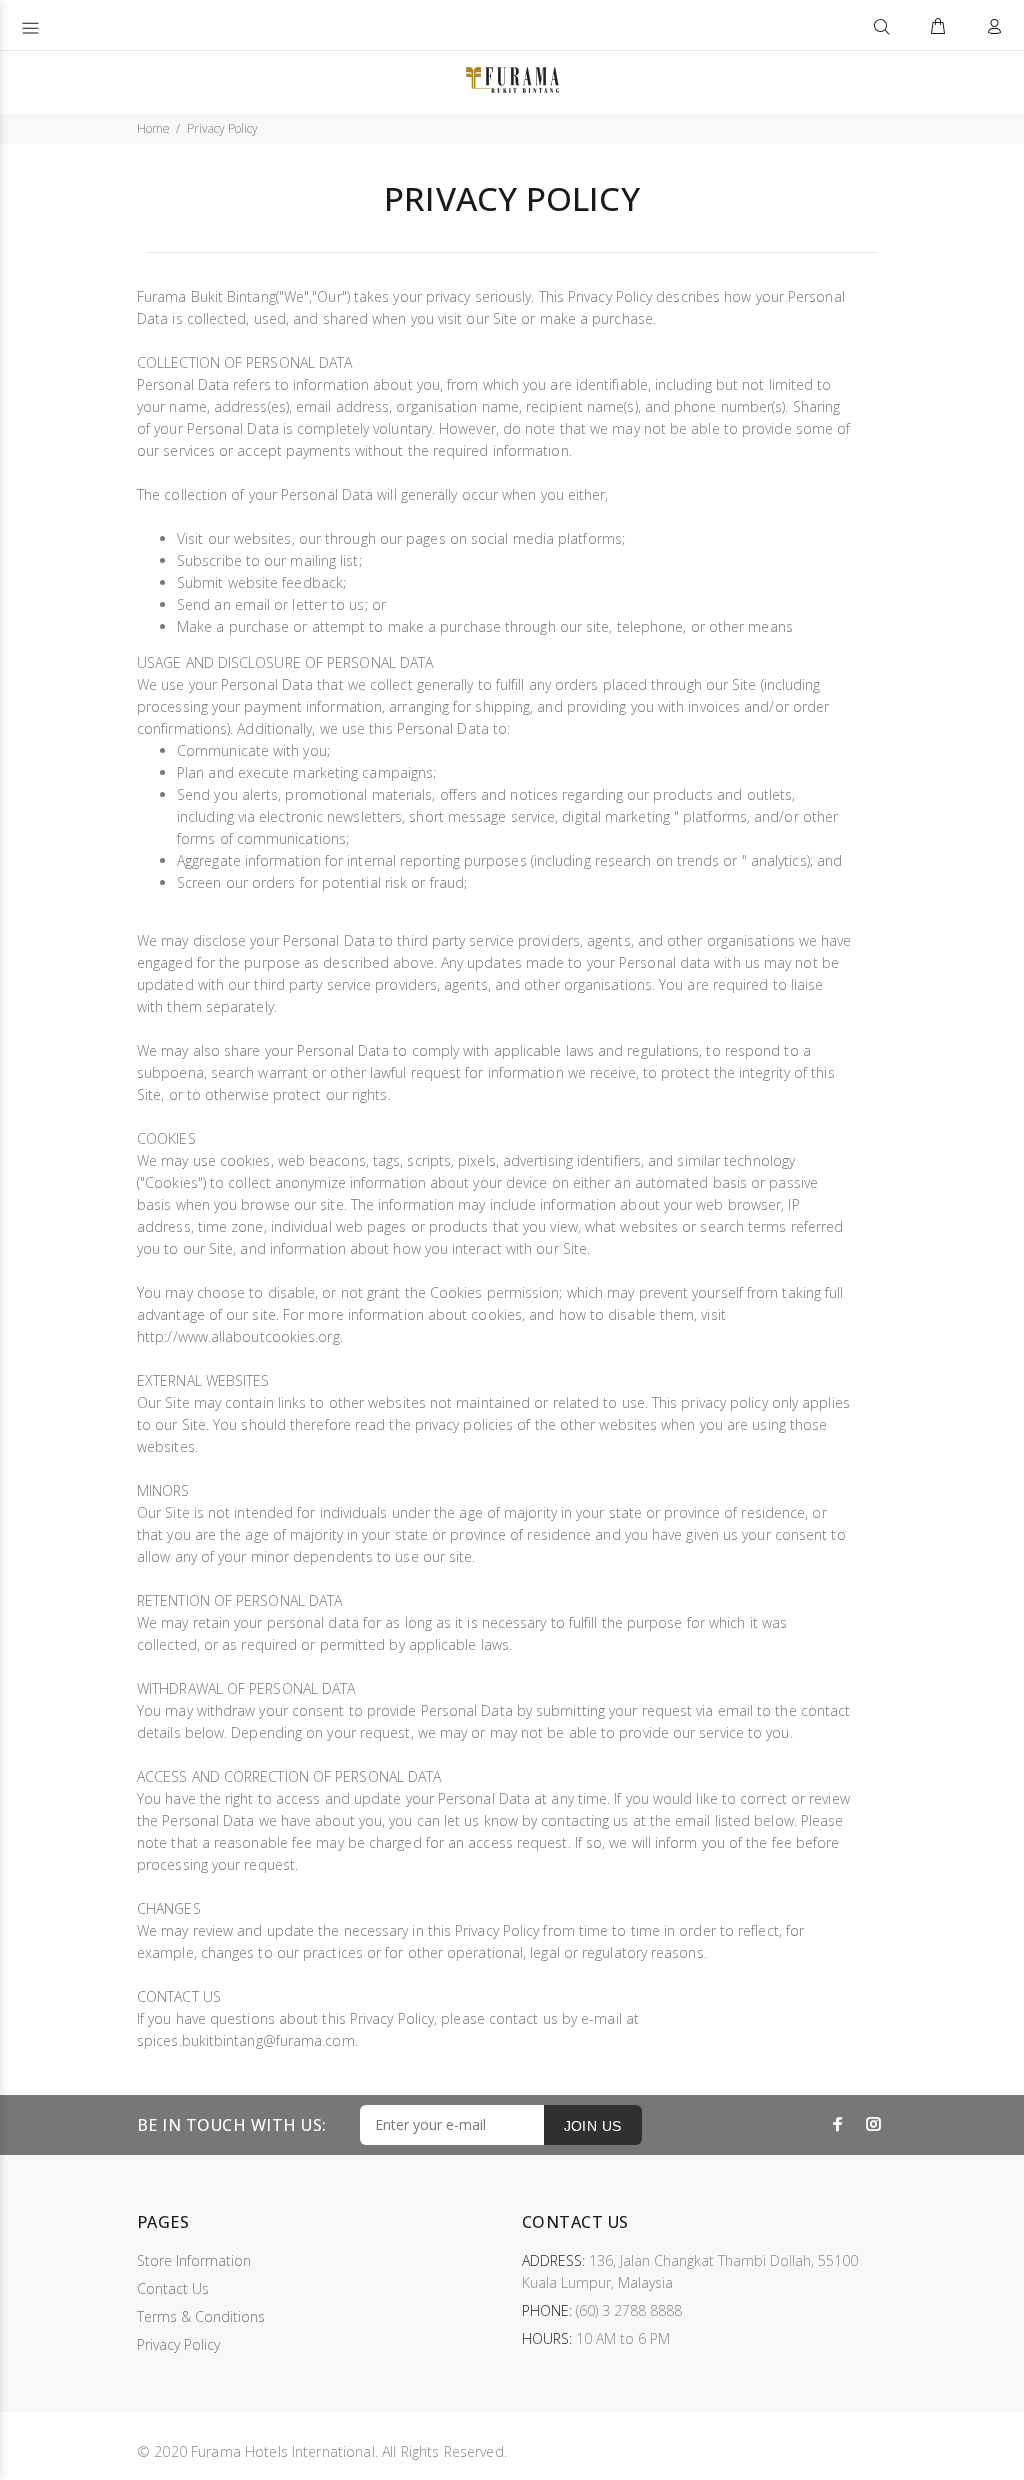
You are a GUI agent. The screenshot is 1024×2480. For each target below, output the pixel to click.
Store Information (194, 2260)
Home (153, 128)
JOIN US (593, 2126)
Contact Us (173, 2288)
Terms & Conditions (201, 2316)
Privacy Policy (178, 2344)
